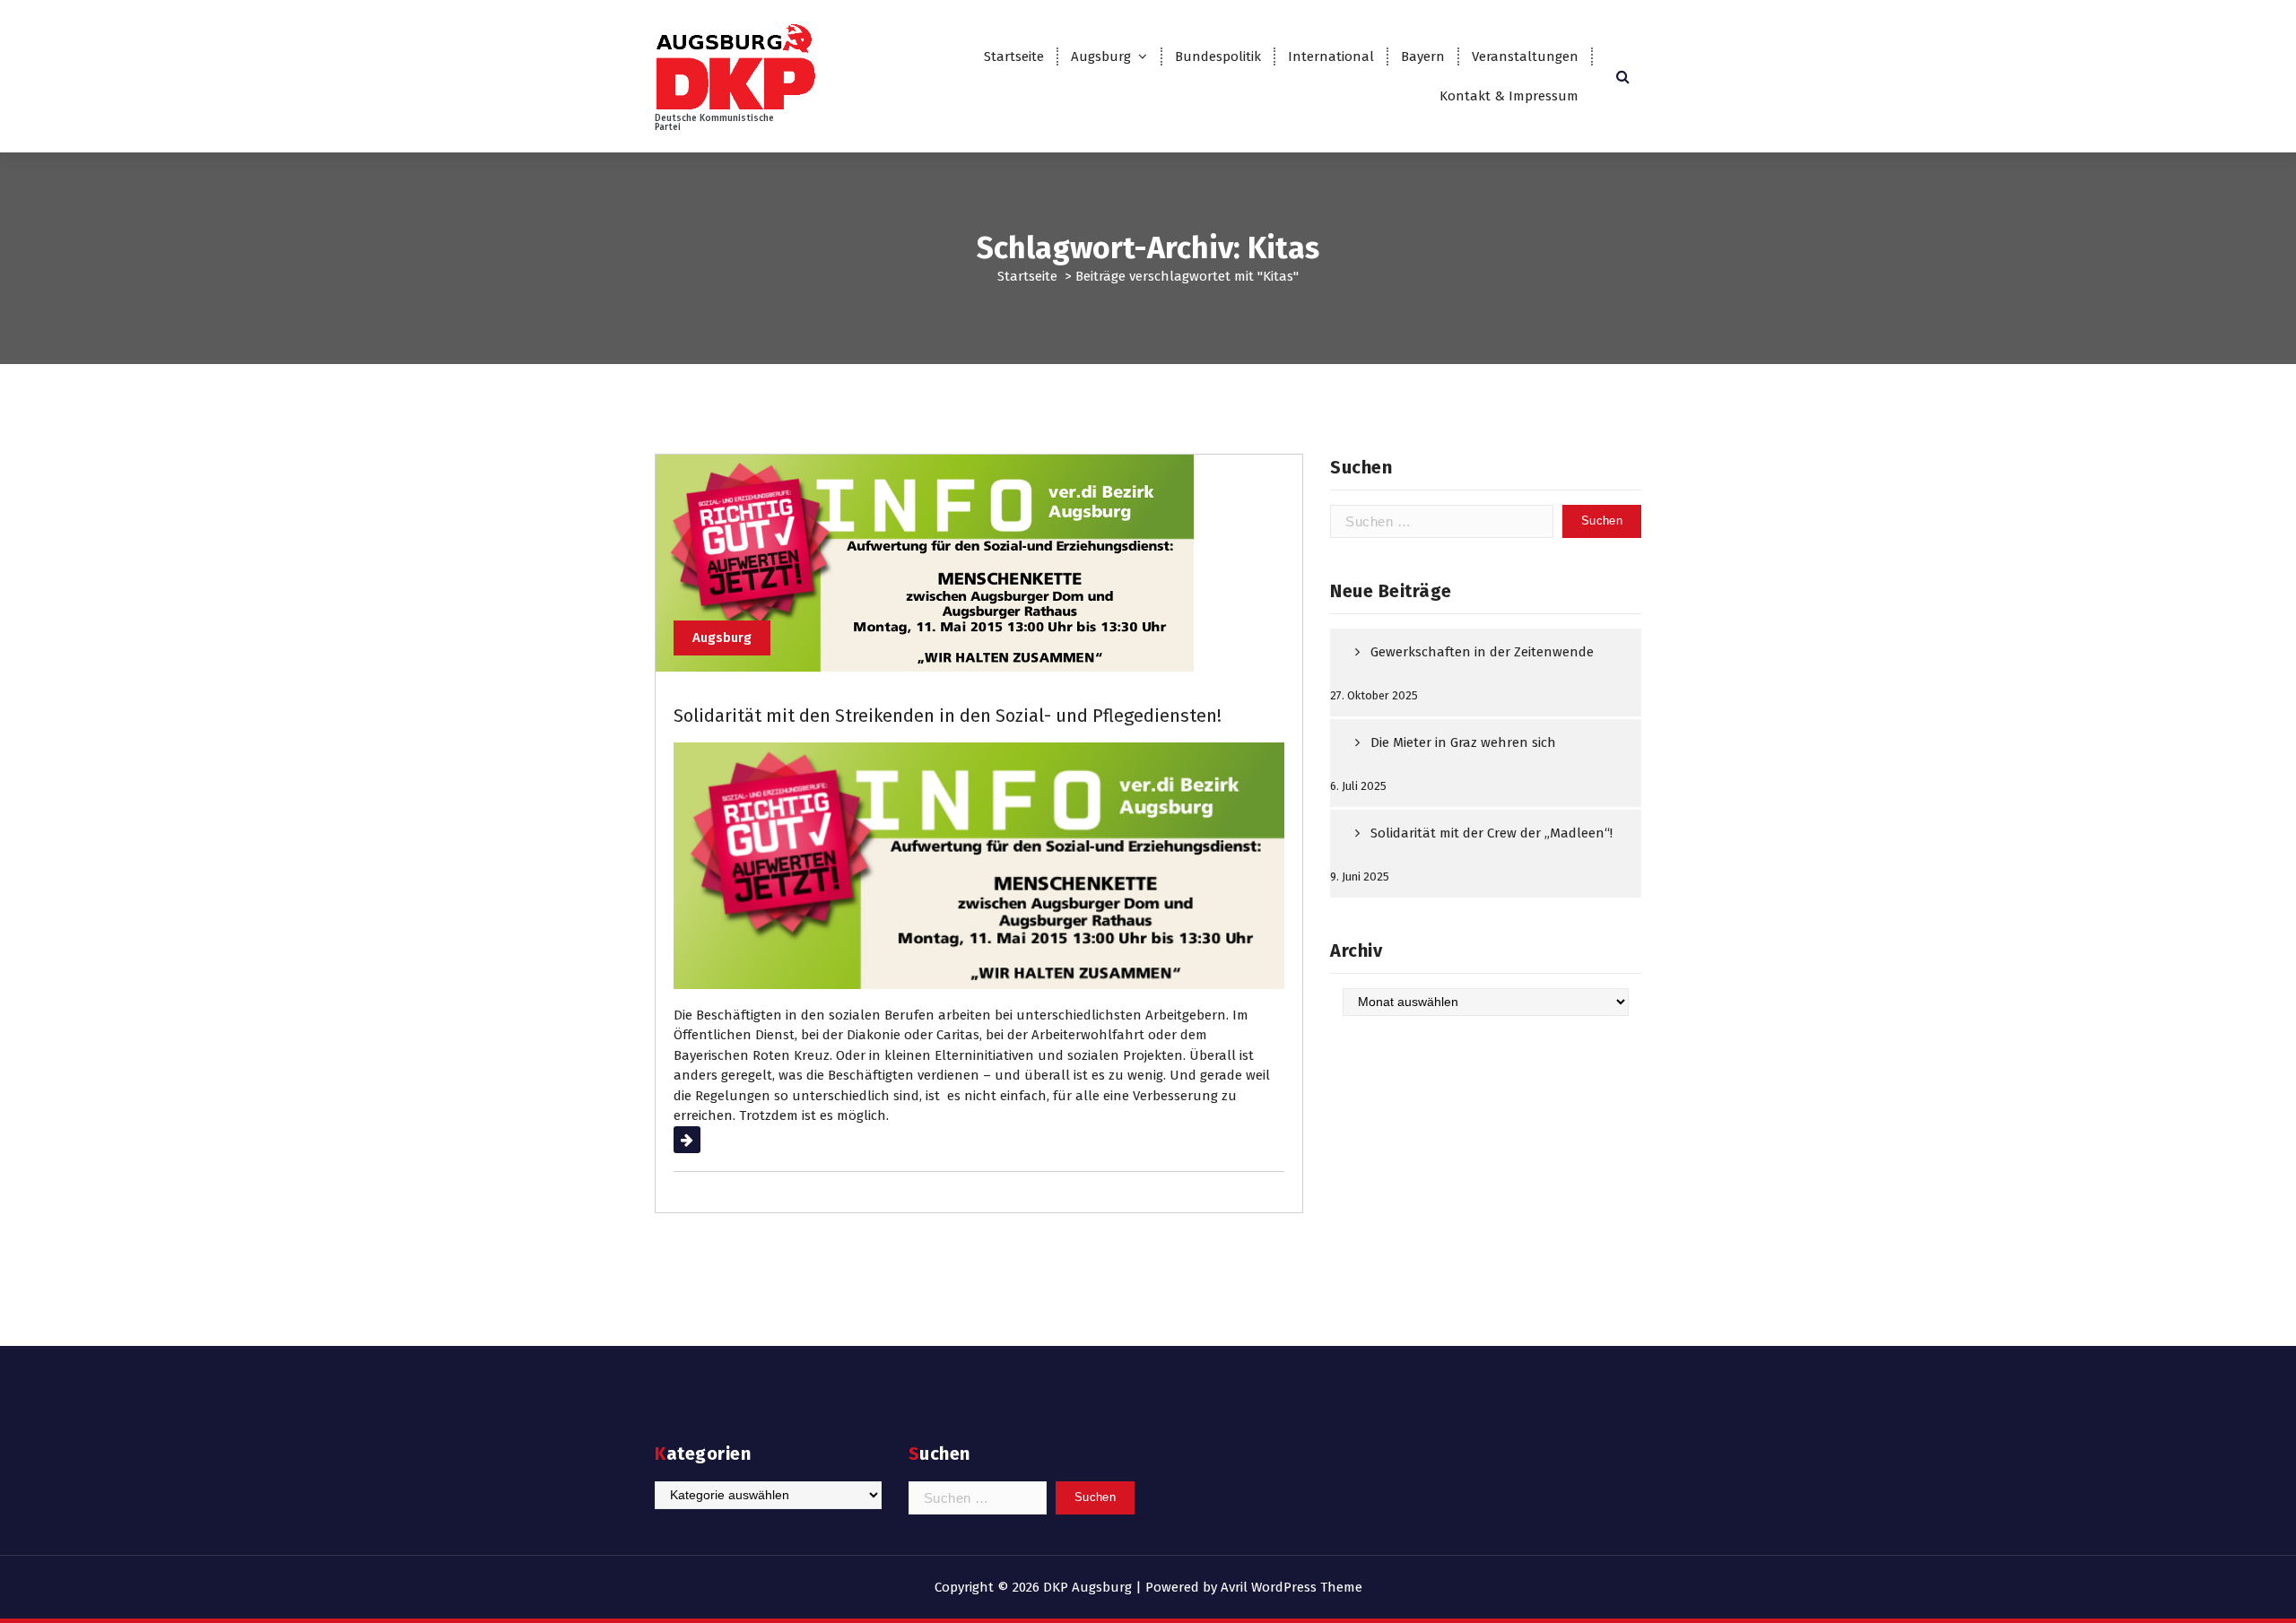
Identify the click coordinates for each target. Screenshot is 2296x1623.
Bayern (1423, 56)
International (1331, 56)
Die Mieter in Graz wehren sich (1463, 742)
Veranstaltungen (1525, 56)
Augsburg (1101, 56)
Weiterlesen (710, 1140)
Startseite (1014, 56)
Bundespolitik (1218, 56)
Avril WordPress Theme (1291, 1587)
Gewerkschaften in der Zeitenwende (1482, 652)
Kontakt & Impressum (1509, 96)
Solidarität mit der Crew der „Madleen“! (1492, 833)
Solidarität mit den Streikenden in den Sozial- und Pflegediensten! (948, 716)
